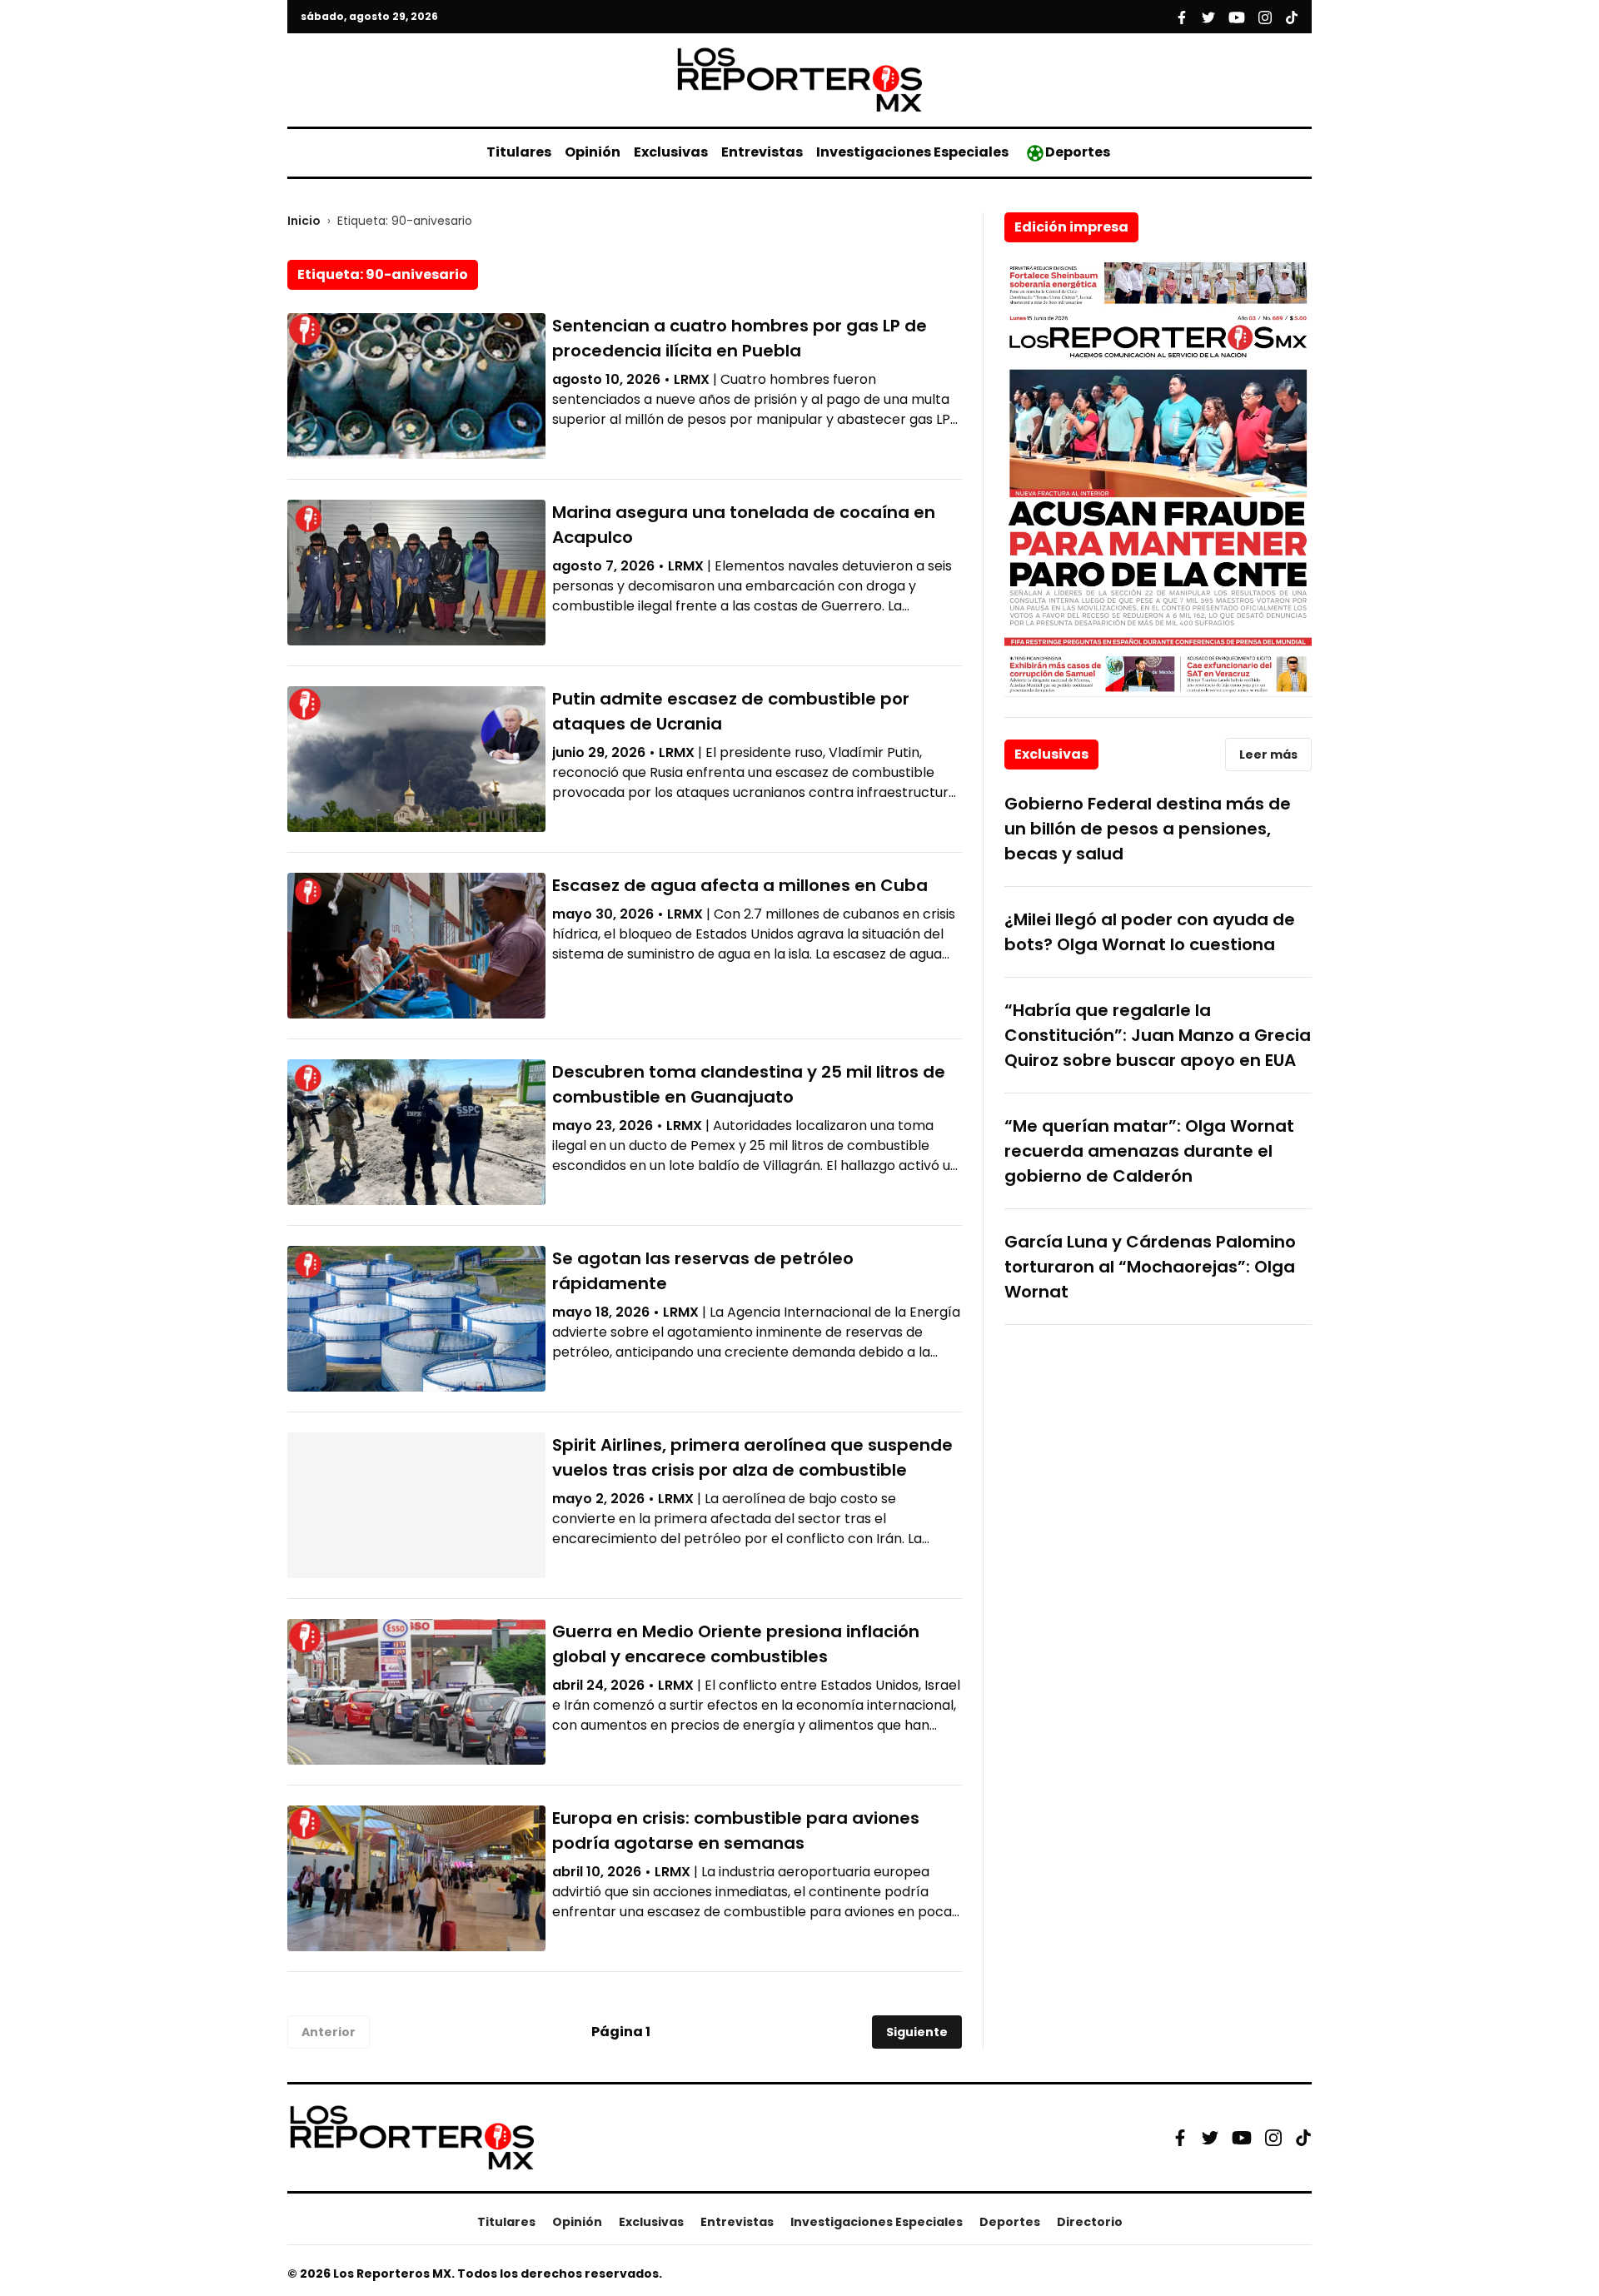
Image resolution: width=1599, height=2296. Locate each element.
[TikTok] (1303, 2138)
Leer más (1268, 755)
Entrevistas (762, 152)
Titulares (519, 152)
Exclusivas (671, 152)
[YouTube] (1242, 2137)
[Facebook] (1180, 2138)
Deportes (1078, 152)
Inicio (304, 221)
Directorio (1090, 2222)
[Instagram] (1273, 2138)
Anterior (329, 2032)
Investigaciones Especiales (912, 152)
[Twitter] (1210, 2138)
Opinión (593, 152)
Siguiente (917, 2032)
